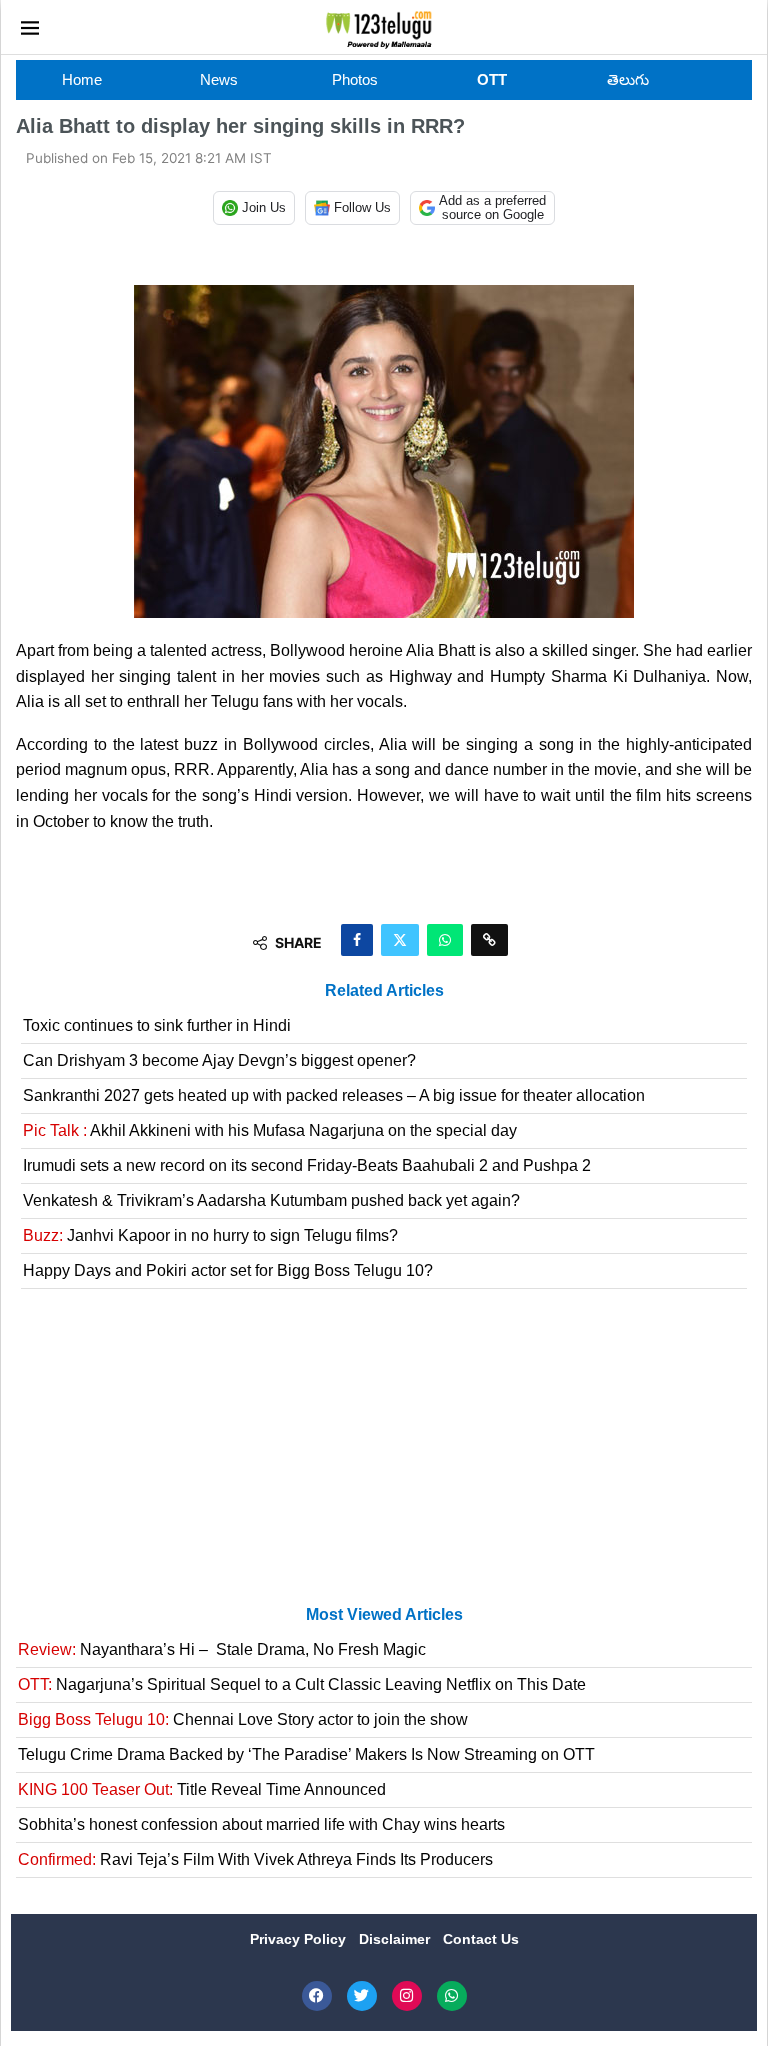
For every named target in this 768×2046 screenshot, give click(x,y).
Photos (355, 79)
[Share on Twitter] (400, 940)
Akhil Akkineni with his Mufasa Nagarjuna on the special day (270, 1130)
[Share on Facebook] (357, 940)
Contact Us (481, 1939)
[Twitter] (362, 1996)
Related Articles (384, 990)
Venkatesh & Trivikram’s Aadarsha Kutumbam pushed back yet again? (271, 1200)
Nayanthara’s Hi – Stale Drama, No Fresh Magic (222, 1649)
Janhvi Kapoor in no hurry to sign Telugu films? (210, 1235)
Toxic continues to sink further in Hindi (157, 1025)
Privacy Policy (300, 1939)
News (219, 79)
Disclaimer (396, 1939)
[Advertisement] (384, 1455)
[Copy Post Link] (489, 940)
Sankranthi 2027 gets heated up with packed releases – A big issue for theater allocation (334, 1095)
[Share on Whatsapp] (445, 940)
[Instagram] (407, 1996)
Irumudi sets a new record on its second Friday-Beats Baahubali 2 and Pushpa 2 (307, 1165)
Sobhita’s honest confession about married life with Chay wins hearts (261, 1824)
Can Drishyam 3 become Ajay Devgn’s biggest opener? (219, 1060)
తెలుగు (628, 79)
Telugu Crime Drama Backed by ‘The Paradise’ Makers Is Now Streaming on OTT (306, 1754)
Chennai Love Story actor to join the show (243, 1719)
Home (82, 79)
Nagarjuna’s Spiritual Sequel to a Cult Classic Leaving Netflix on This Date (302, 1684)
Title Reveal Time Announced (202, 1789)
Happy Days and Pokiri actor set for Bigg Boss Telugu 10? (228, 1270)
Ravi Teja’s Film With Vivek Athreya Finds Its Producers (255, 1859)
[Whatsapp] (452, 1996)
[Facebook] (317, 1996)
